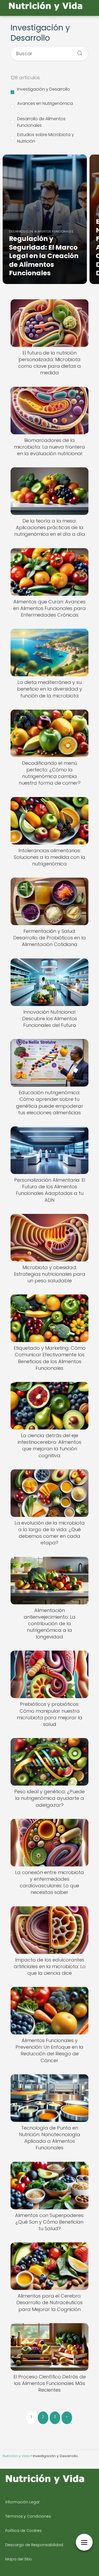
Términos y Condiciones (28, 2516)
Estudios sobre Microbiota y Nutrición (46, 138)
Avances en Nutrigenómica (45, 103)
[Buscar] (78, 52)
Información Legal (22, 2502)
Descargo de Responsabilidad (34, 2545)
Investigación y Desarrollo (44, 89)
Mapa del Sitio (19, 2559)
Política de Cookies (23, 2531)
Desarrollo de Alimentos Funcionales (41, 122)
